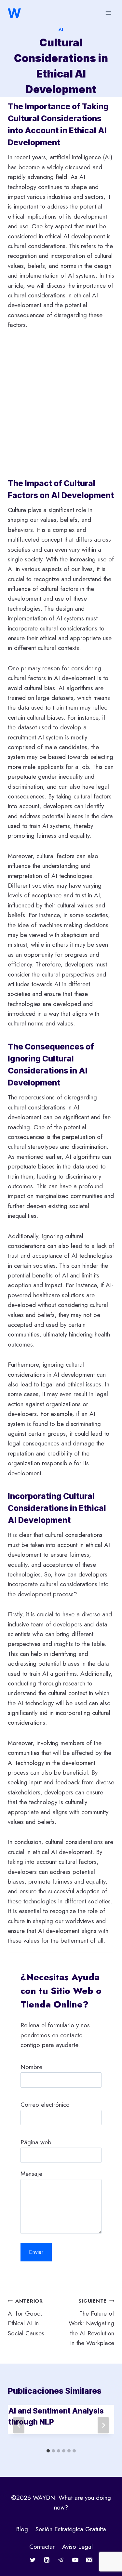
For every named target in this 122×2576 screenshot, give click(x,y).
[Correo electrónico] (89, 2560)
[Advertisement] (61, 404)
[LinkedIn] (47, 2560)
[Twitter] (33, 2560)
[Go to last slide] (19, 2425)
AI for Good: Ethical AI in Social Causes (26, 2318)
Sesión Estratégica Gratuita (71, 2529)
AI (61, 29)
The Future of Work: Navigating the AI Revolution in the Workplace (91, 2322)
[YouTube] (75, 2560)
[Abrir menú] (108, 13)
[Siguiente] (103, 2425)
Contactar (42, 2547)
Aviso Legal (77, 2547)
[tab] (48, 2451)
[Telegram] (61, 2560)
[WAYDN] (14, 13)
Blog (22, 2529)
